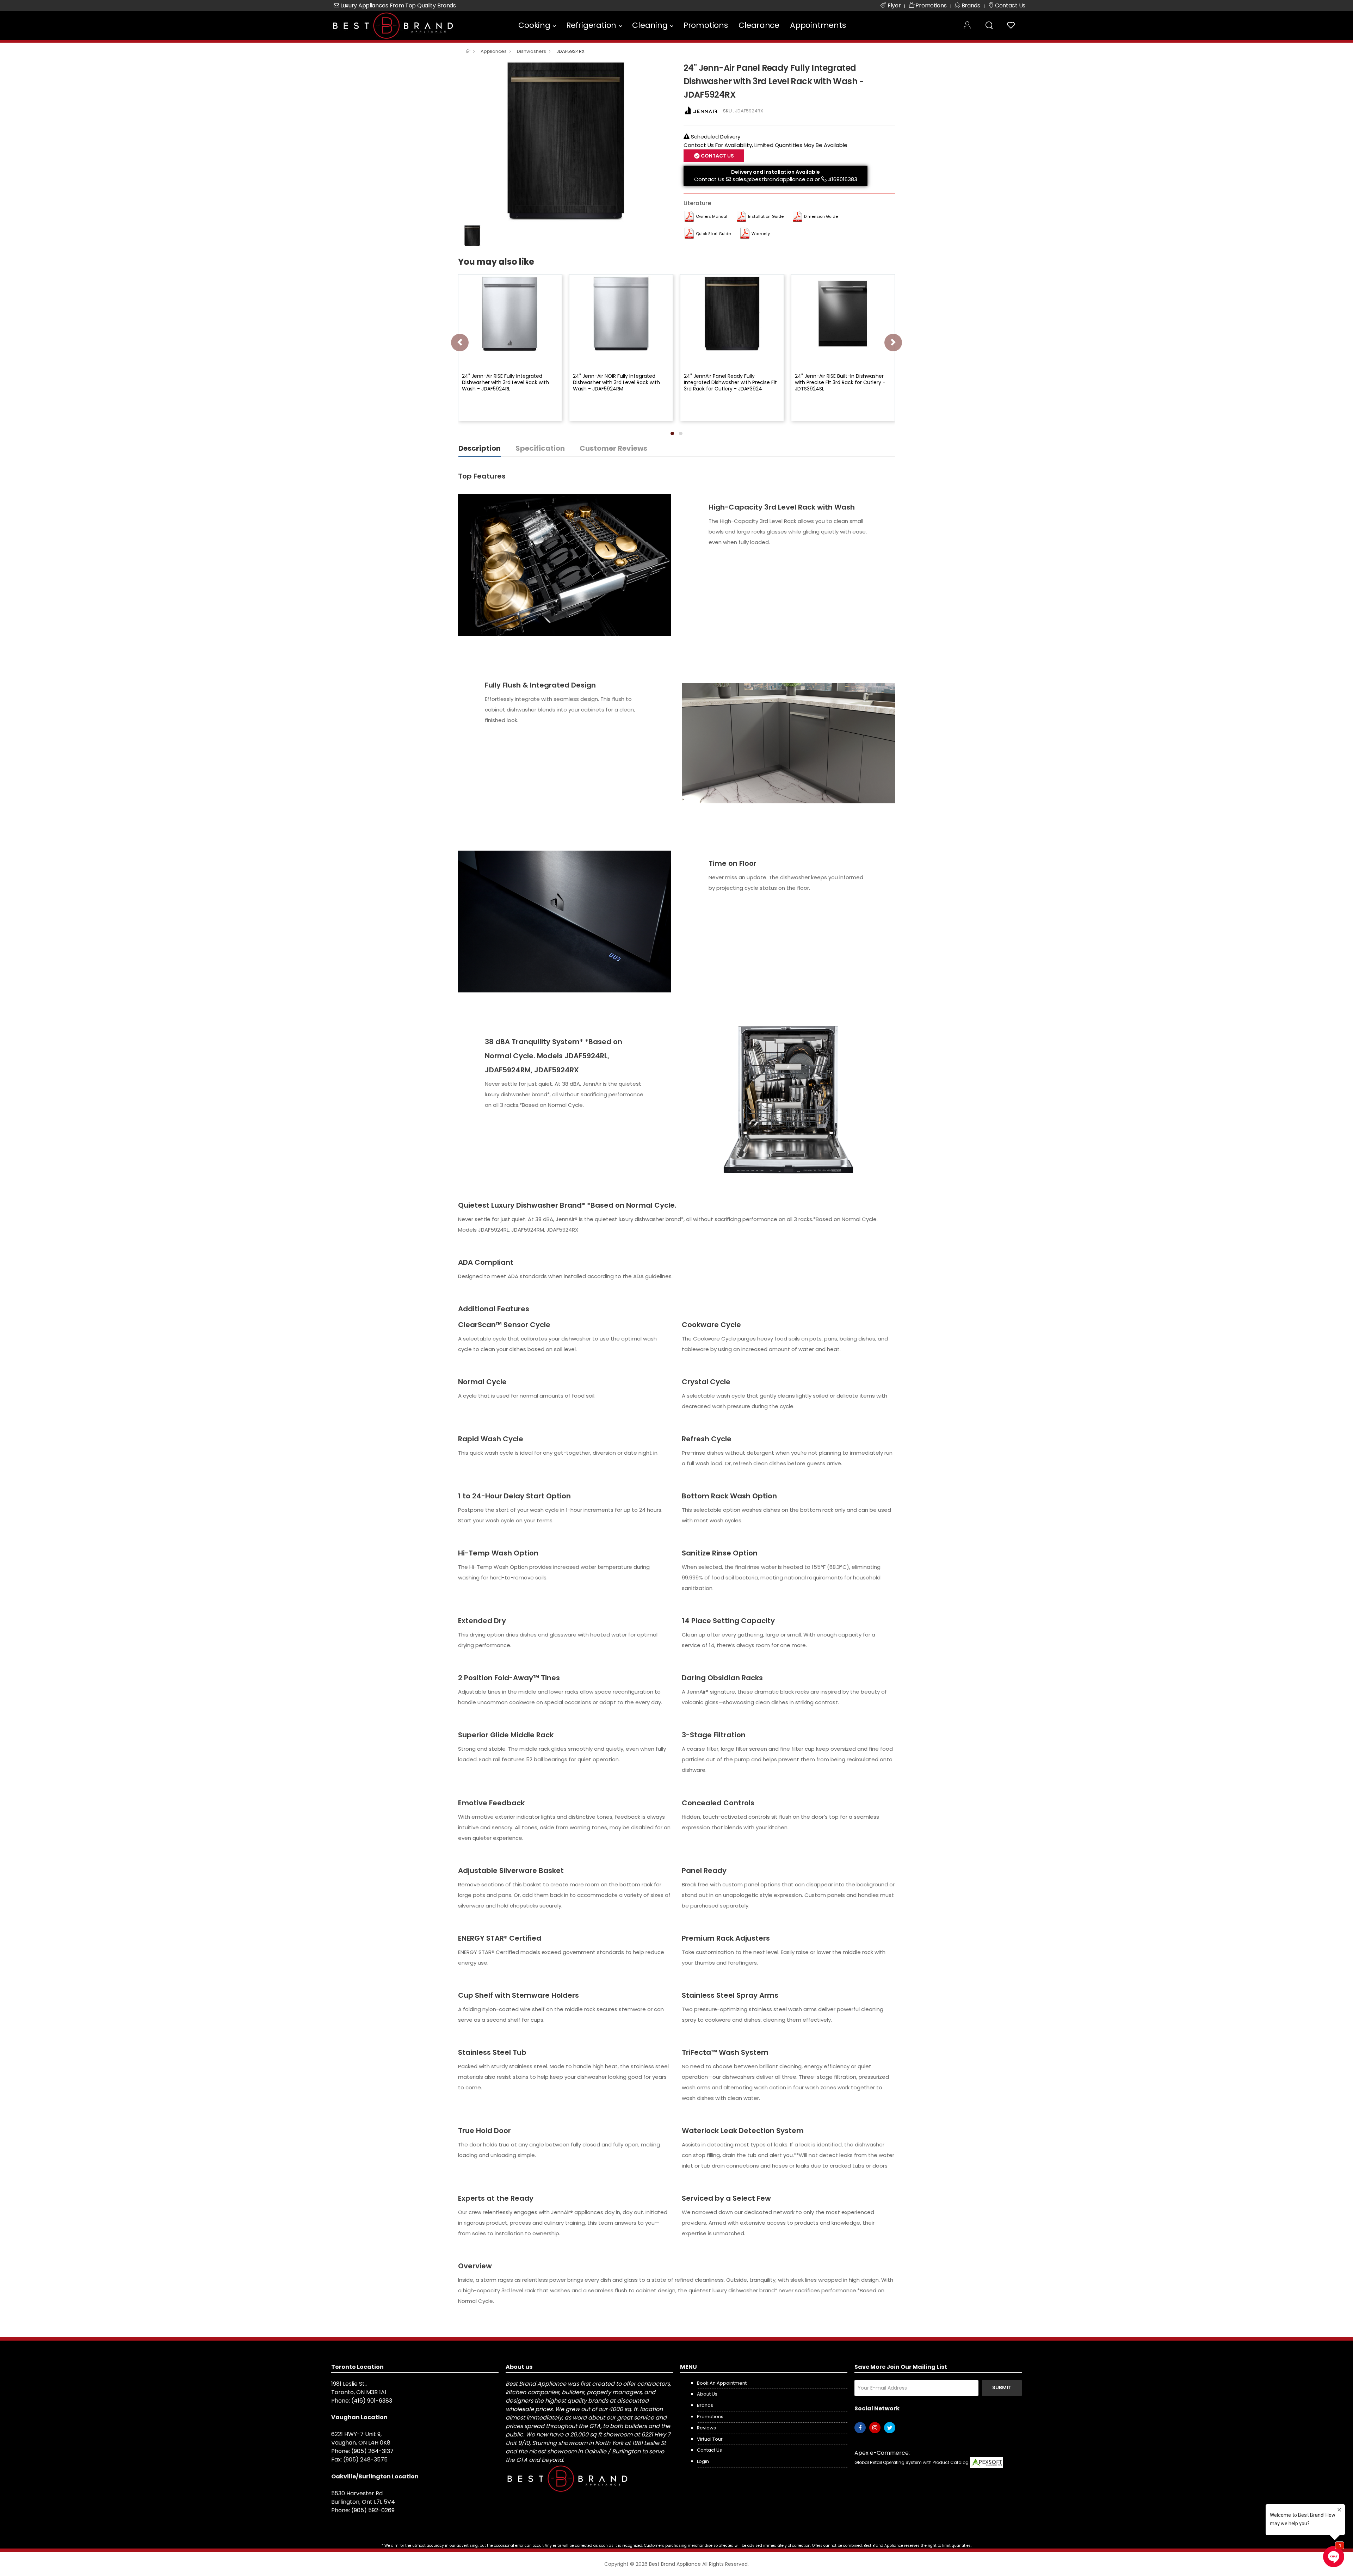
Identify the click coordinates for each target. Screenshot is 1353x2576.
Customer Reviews (613, 448)
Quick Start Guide (713, 234)
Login (703, 2461)
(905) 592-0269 (373, 2510)
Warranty (761, 234)
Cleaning (650, 25)
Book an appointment (722, 2383)
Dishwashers (532, 51)
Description (480, 448)
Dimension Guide (821, 216)
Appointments (818, 25)
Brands (705, 2405)
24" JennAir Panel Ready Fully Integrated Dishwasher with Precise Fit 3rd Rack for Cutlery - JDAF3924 (730, 382)
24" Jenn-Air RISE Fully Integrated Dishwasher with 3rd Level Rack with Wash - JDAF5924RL (505, 382)
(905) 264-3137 (372, 2451)
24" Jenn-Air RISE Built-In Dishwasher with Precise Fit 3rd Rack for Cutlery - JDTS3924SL (840, 382)
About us (707, 2394)
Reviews (706, 2428)
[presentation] (460, 343)
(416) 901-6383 (372, 2401)
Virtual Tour (710, 2439)
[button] (672, 433)
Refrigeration (591, 25)
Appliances (494, 51)
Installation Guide (766, 216)
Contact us (709, 2450)
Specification (540, 448)
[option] (566, 141)
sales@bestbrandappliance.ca (773, 179)
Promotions (706, 25)
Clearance (759, 25)
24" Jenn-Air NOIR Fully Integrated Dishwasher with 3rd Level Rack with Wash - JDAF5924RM (616, 382)
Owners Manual (712, 216)
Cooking (534, 25)
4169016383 (843, 179)
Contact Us (709, 179)
